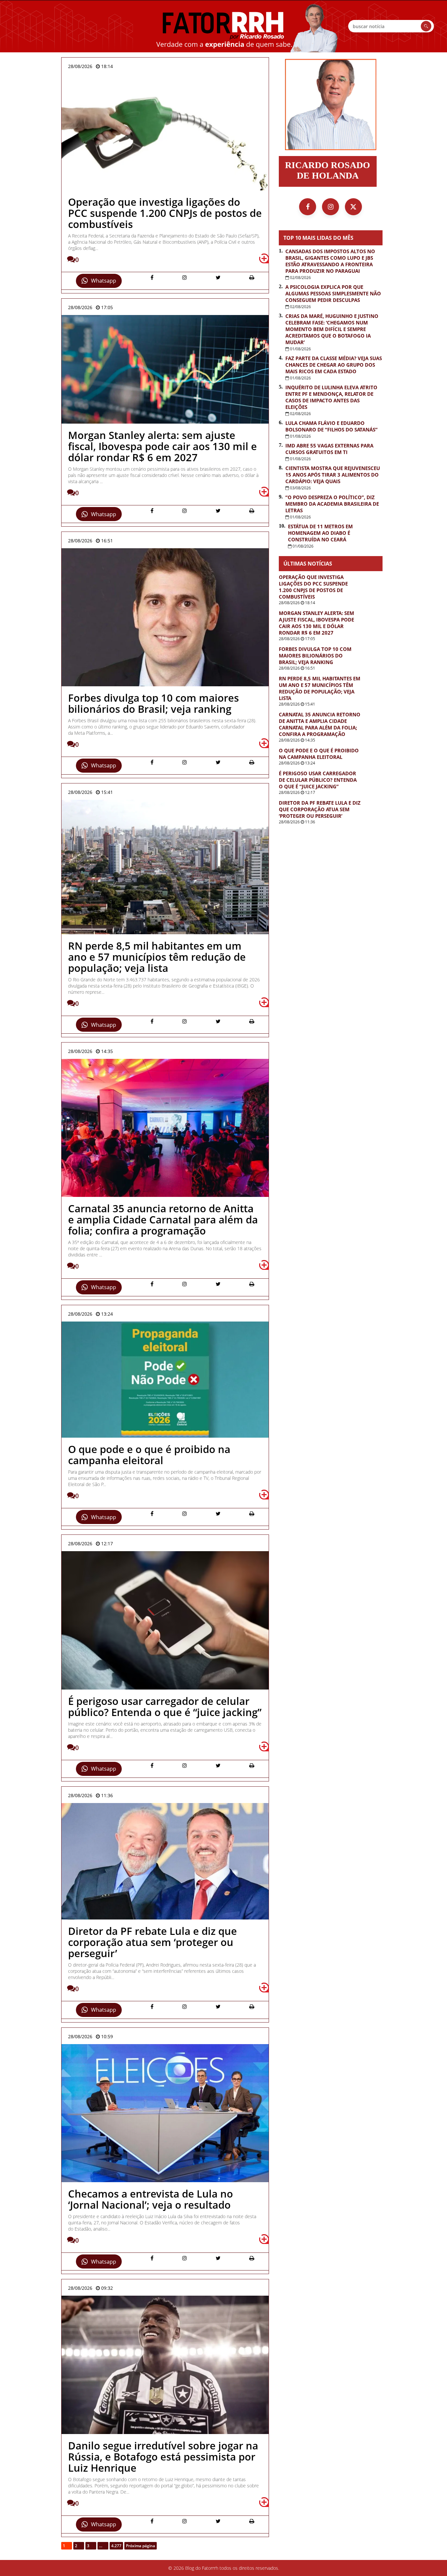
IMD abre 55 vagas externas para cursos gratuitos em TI (329, 449)
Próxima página (141, 2546)
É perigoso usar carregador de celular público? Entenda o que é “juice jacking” (318, 780)
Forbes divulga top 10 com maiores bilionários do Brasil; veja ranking (315, 656)
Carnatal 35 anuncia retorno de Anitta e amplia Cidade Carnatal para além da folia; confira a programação (320, 724)
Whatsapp (104, 281)
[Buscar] (426, 26)
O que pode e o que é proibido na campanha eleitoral (319, 754)
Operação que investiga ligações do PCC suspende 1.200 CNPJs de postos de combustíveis (313, 587)
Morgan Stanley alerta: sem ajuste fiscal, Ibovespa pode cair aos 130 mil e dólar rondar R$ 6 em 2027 (316, 623)
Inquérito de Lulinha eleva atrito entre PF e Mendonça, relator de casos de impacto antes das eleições (331, 397)
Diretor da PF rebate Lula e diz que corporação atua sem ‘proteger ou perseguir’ (320, 809)
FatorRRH (223, 26)
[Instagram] (331, 207)
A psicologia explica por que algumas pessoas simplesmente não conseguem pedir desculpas (333, 293)
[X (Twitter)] (353, 207)
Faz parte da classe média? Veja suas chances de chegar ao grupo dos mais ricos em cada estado (334, 365)
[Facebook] (308, 207)
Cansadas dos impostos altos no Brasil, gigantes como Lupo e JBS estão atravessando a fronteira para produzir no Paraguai (330, 261)
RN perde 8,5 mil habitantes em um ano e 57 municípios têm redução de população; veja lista (320, 688)
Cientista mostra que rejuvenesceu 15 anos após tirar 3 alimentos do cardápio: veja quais (333, 475)
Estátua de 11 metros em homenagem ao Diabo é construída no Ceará (320, 533)
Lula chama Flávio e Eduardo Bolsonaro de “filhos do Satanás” (331, 426)
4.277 (116, 2546)
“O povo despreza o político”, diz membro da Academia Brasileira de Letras (332, 504)
